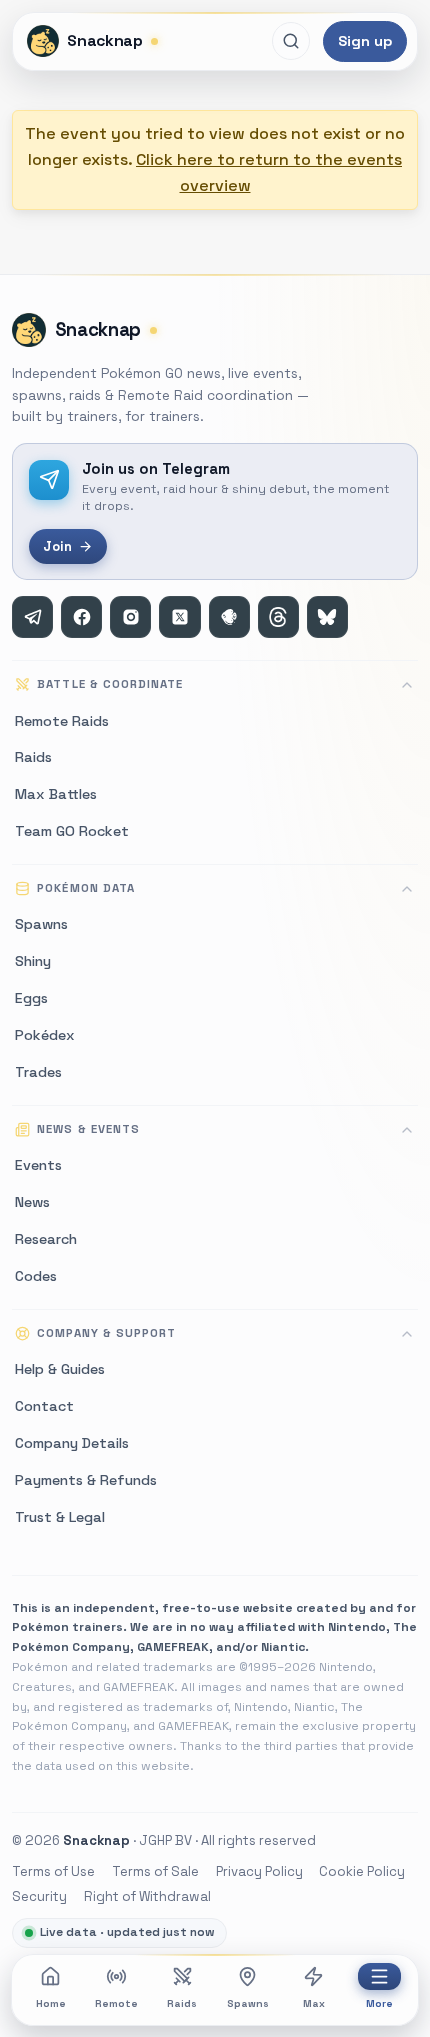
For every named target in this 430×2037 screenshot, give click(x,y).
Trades (38, 1072)
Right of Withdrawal (147, 1896)
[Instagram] (130, 616)
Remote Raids (62, 721)
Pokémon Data (85, 888)
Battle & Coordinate (110, 684)
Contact (44, 1406)
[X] (179, 616)
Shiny (33, 961)
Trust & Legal (60, 1517)
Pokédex (45, 1035)
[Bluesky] (327, 616)
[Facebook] (81, 616)
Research (46, 1239)
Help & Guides (60, 1369)
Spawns (248, 2003)
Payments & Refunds (86, 1480)
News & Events (88, 1129)
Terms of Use (53, 1871)
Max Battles (56, 794)
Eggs (31, 998)
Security (39, 1896)
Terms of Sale (155, 1871)
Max (314, 2003)
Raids (182, 2003)
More (379, 2003)
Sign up (365, 41)
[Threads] (278, 616)
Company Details (72, 1443)
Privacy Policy (259, 1871)
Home (51, 2003)
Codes (36, 1276)
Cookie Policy (362, 1871)
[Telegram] (32, 616)
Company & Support (106, 1333)
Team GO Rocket (72, 831)
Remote (116, 2003)
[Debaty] (229, 616)
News (32, 1202)
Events (38, 1165)
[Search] (291, 41)
